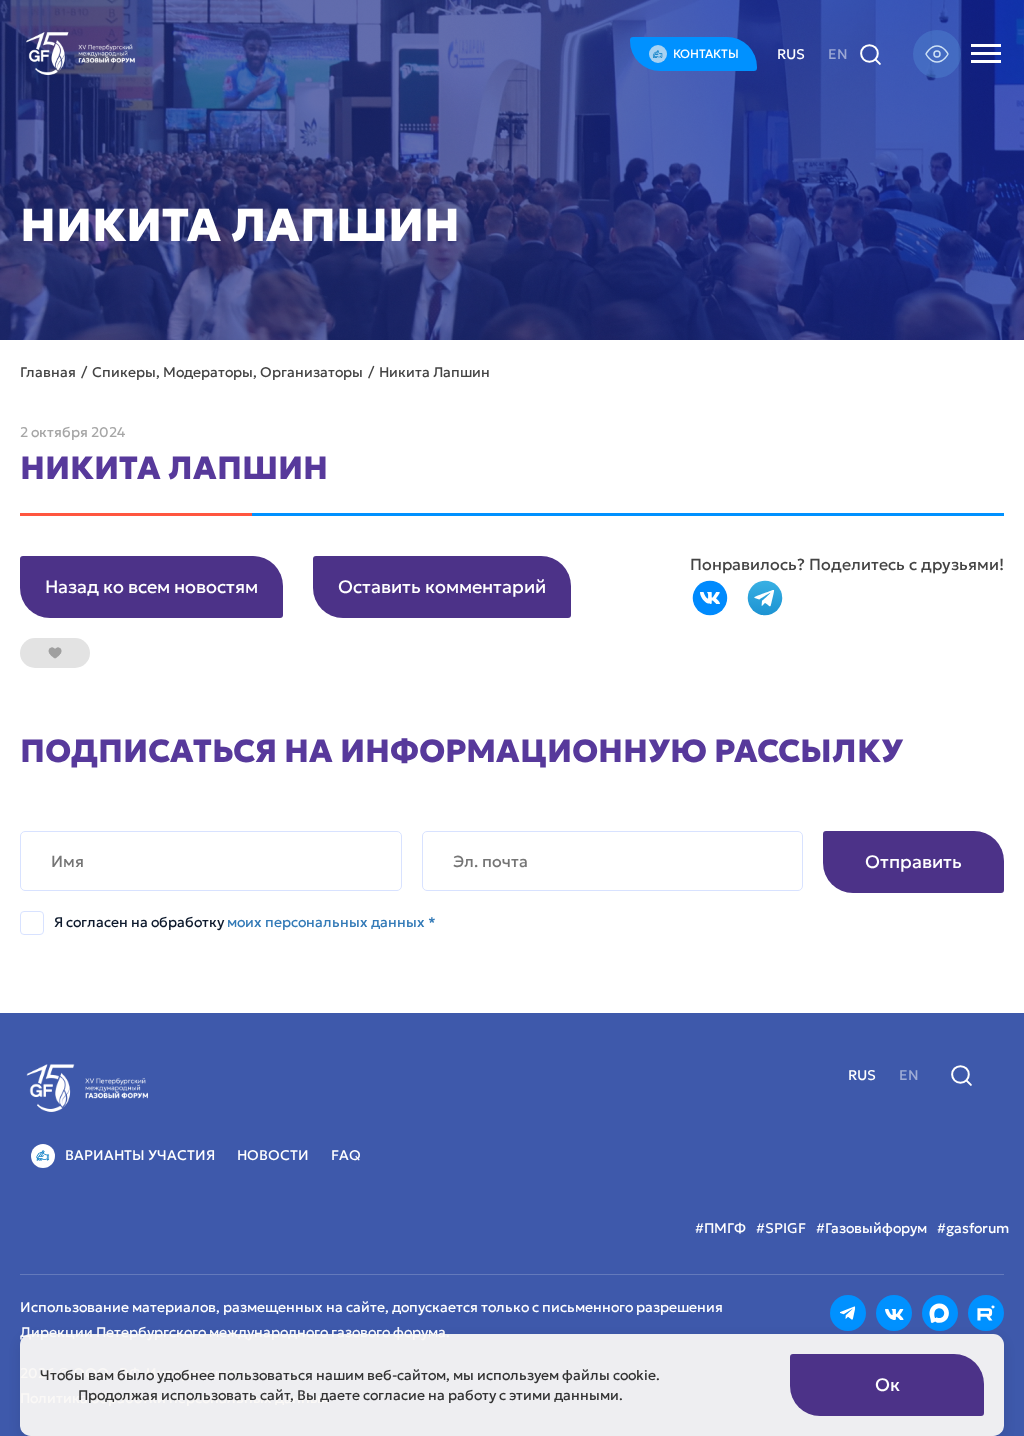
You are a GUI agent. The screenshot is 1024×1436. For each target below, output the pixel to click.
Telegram (765, 598)
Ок (887, 1384)
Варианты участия (140, 1155)
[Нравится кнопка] (55, 653)
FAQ (346, 1155)
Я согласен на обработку (245, 922)
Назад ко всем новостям (151, 586)
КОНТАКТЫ (706, 53)
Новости (273, 1155)
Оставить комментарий (442, 586)
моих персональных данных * (331, 922)
